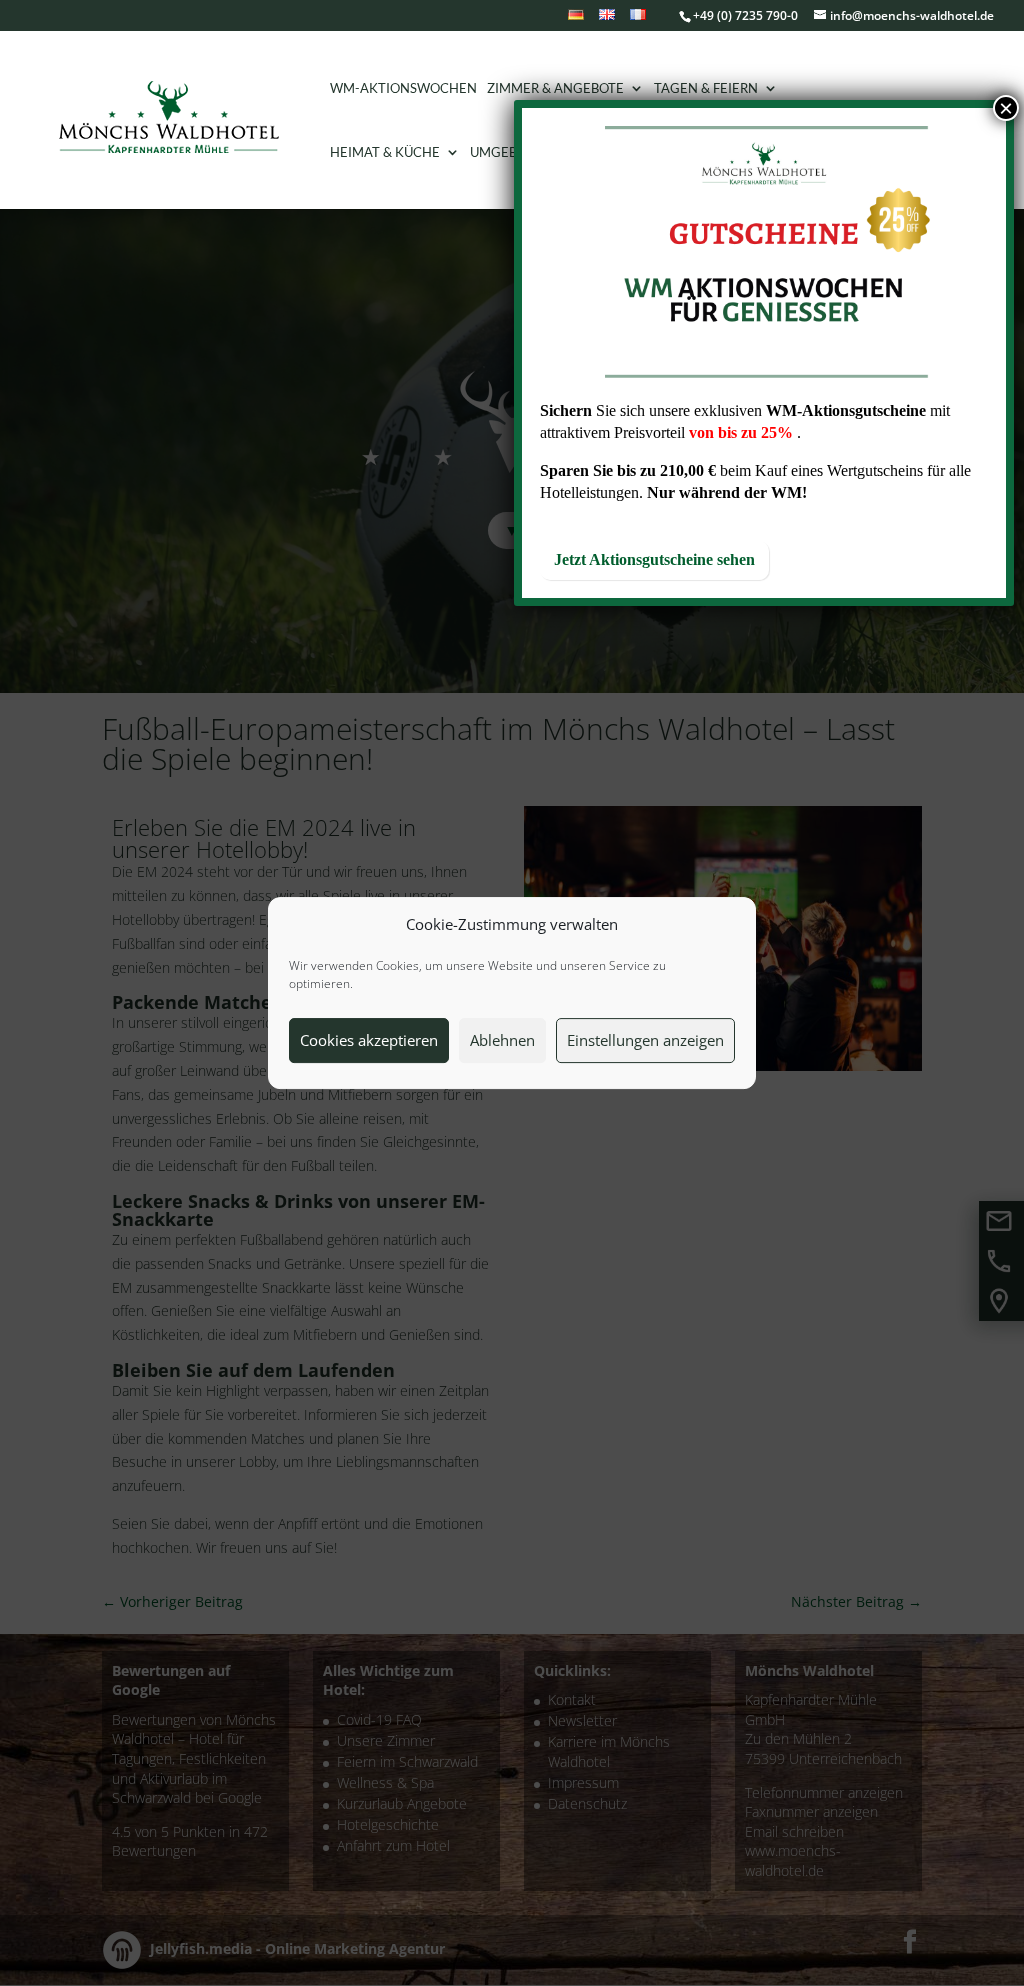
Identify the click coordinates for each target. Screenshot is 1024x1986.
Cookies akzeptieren (369, 1040)
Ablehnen (502, 1040)
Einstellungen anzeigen (645, 1040)
